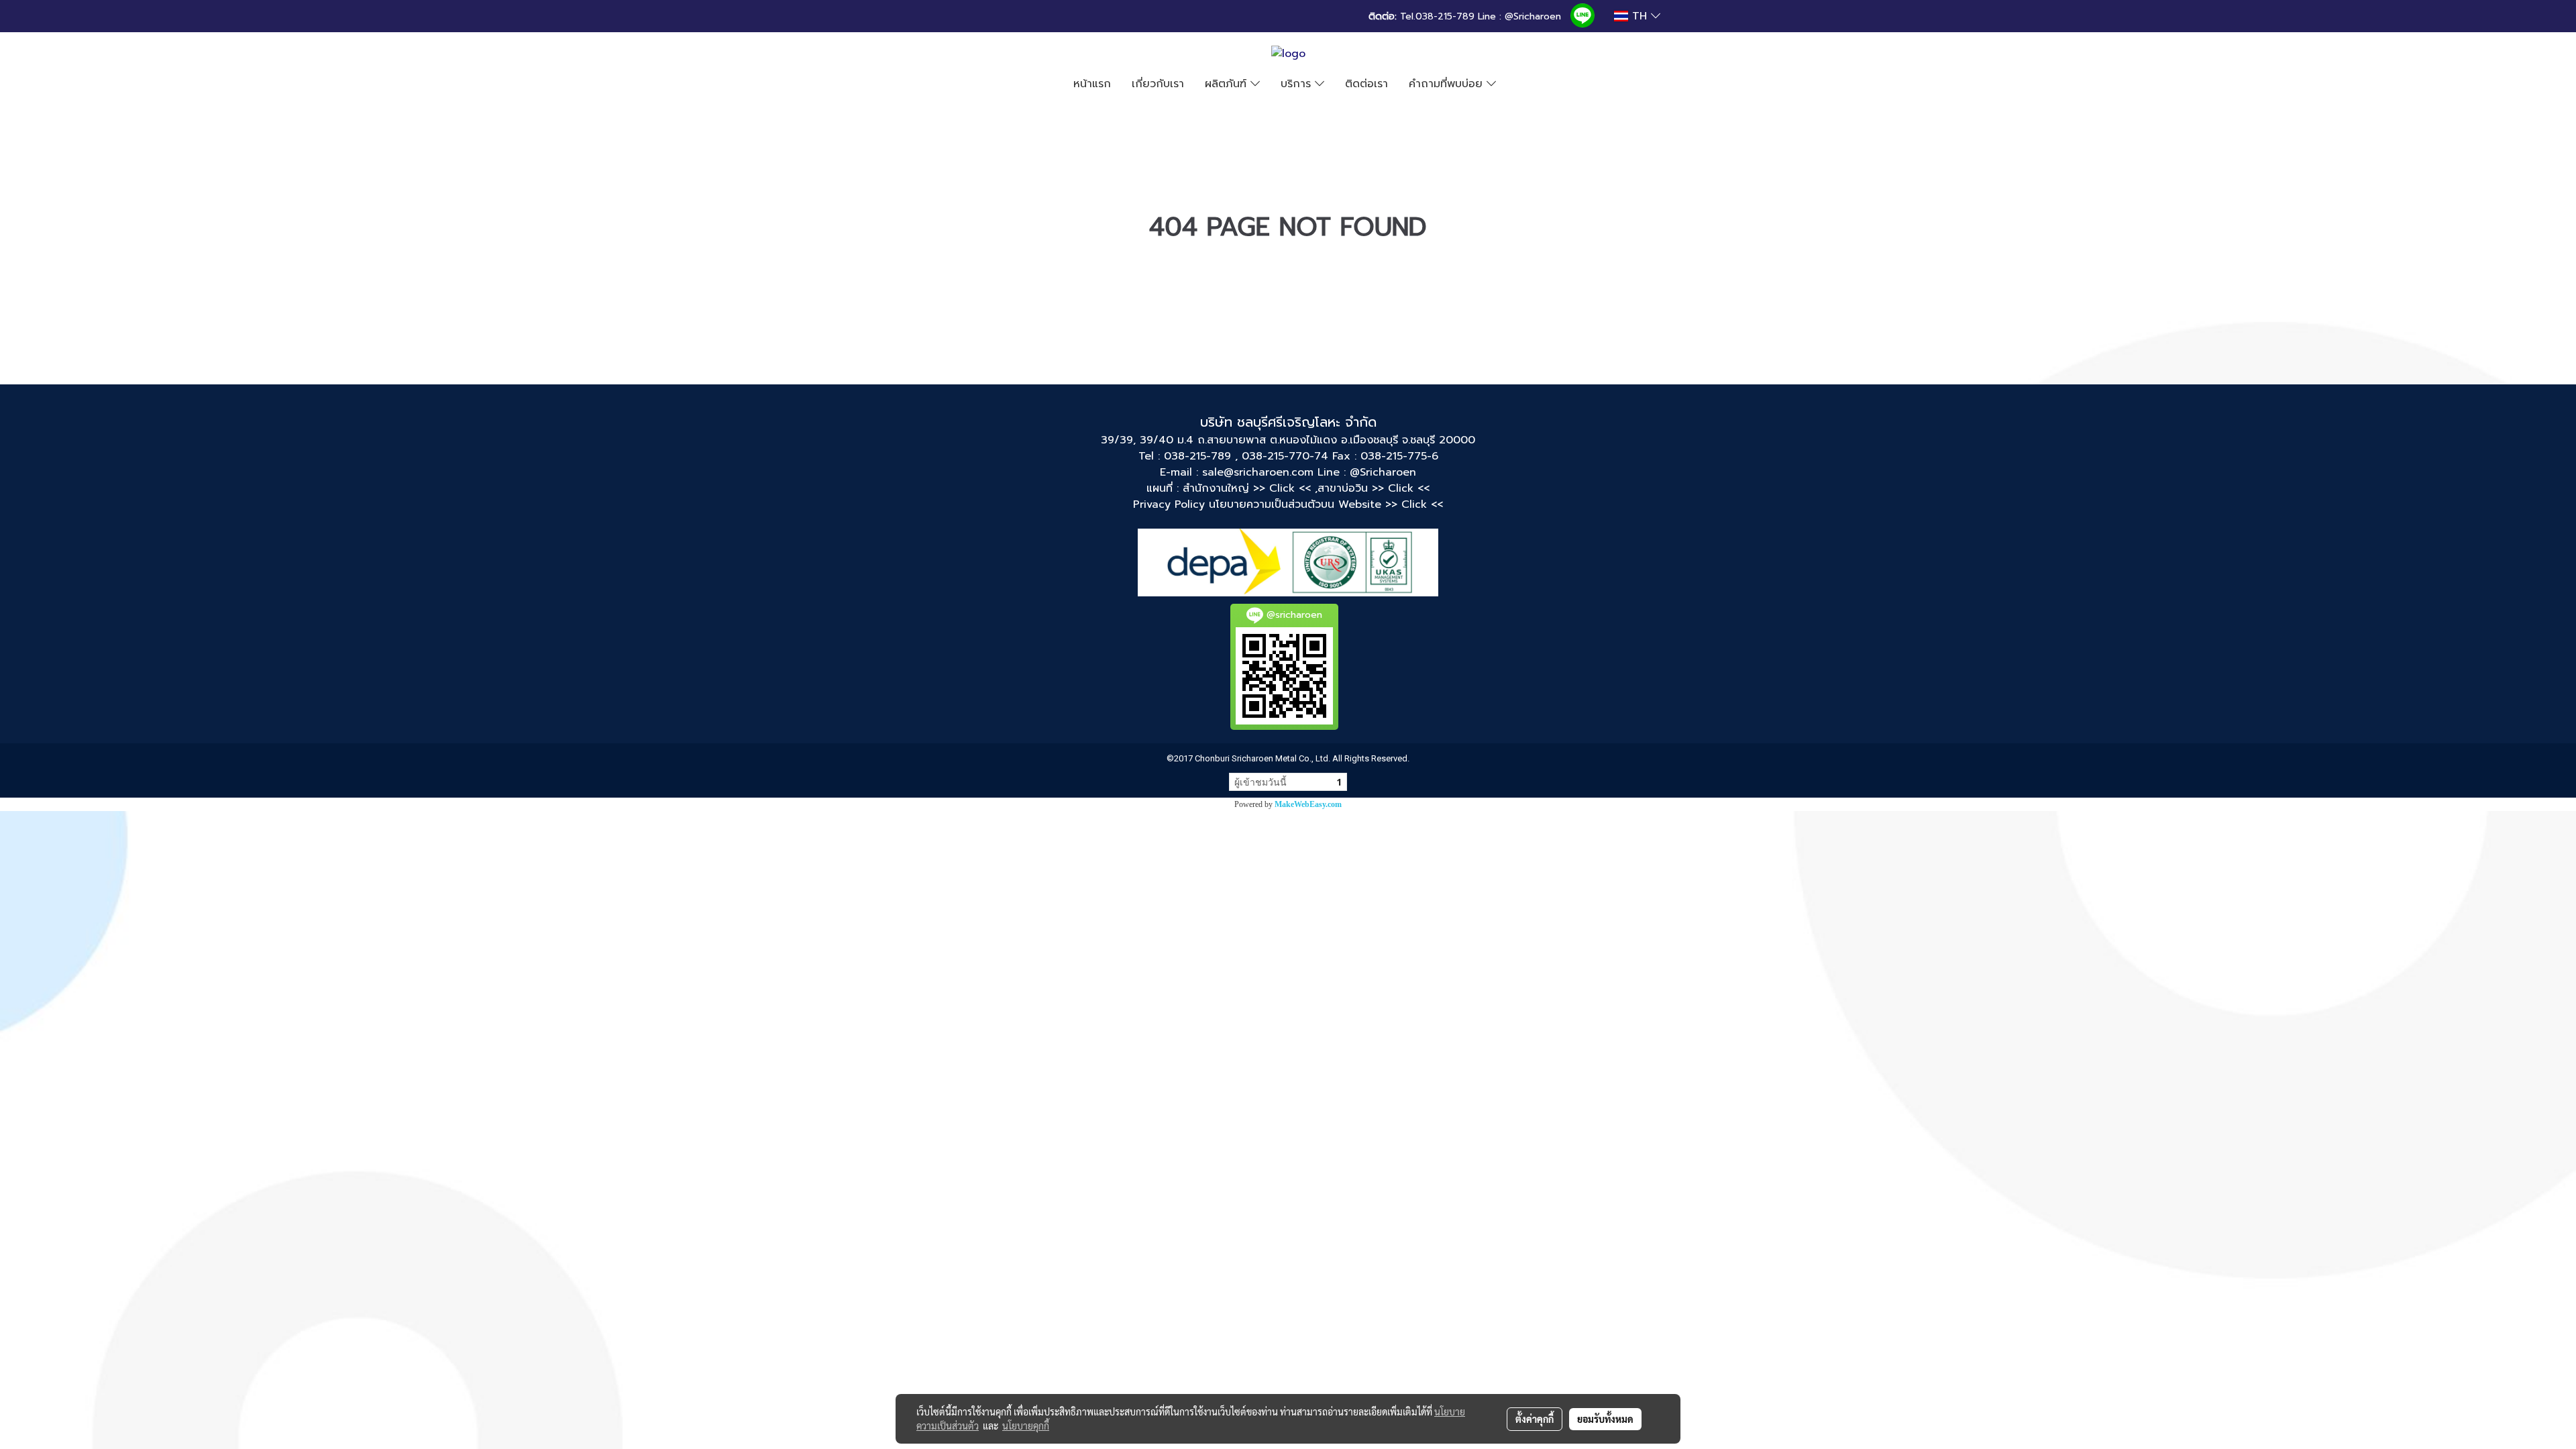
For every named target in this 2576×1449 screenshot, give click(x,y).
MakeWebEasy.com (1308, 804)
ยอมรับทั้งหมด (1605, 1419)
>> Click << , (1285, 488)
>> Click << (1401, 488)
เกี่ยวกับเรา (1158, 84)
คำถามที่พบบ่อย (1448, 84)
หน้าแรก (1092, 84)
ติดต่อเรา (1366, 84)
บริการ (1298, 84)
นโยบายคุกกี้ (1026, 1426)
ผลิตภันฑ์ (1228, 84)
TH (1640, 16)
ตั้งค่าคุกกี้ (1535, 1419)
